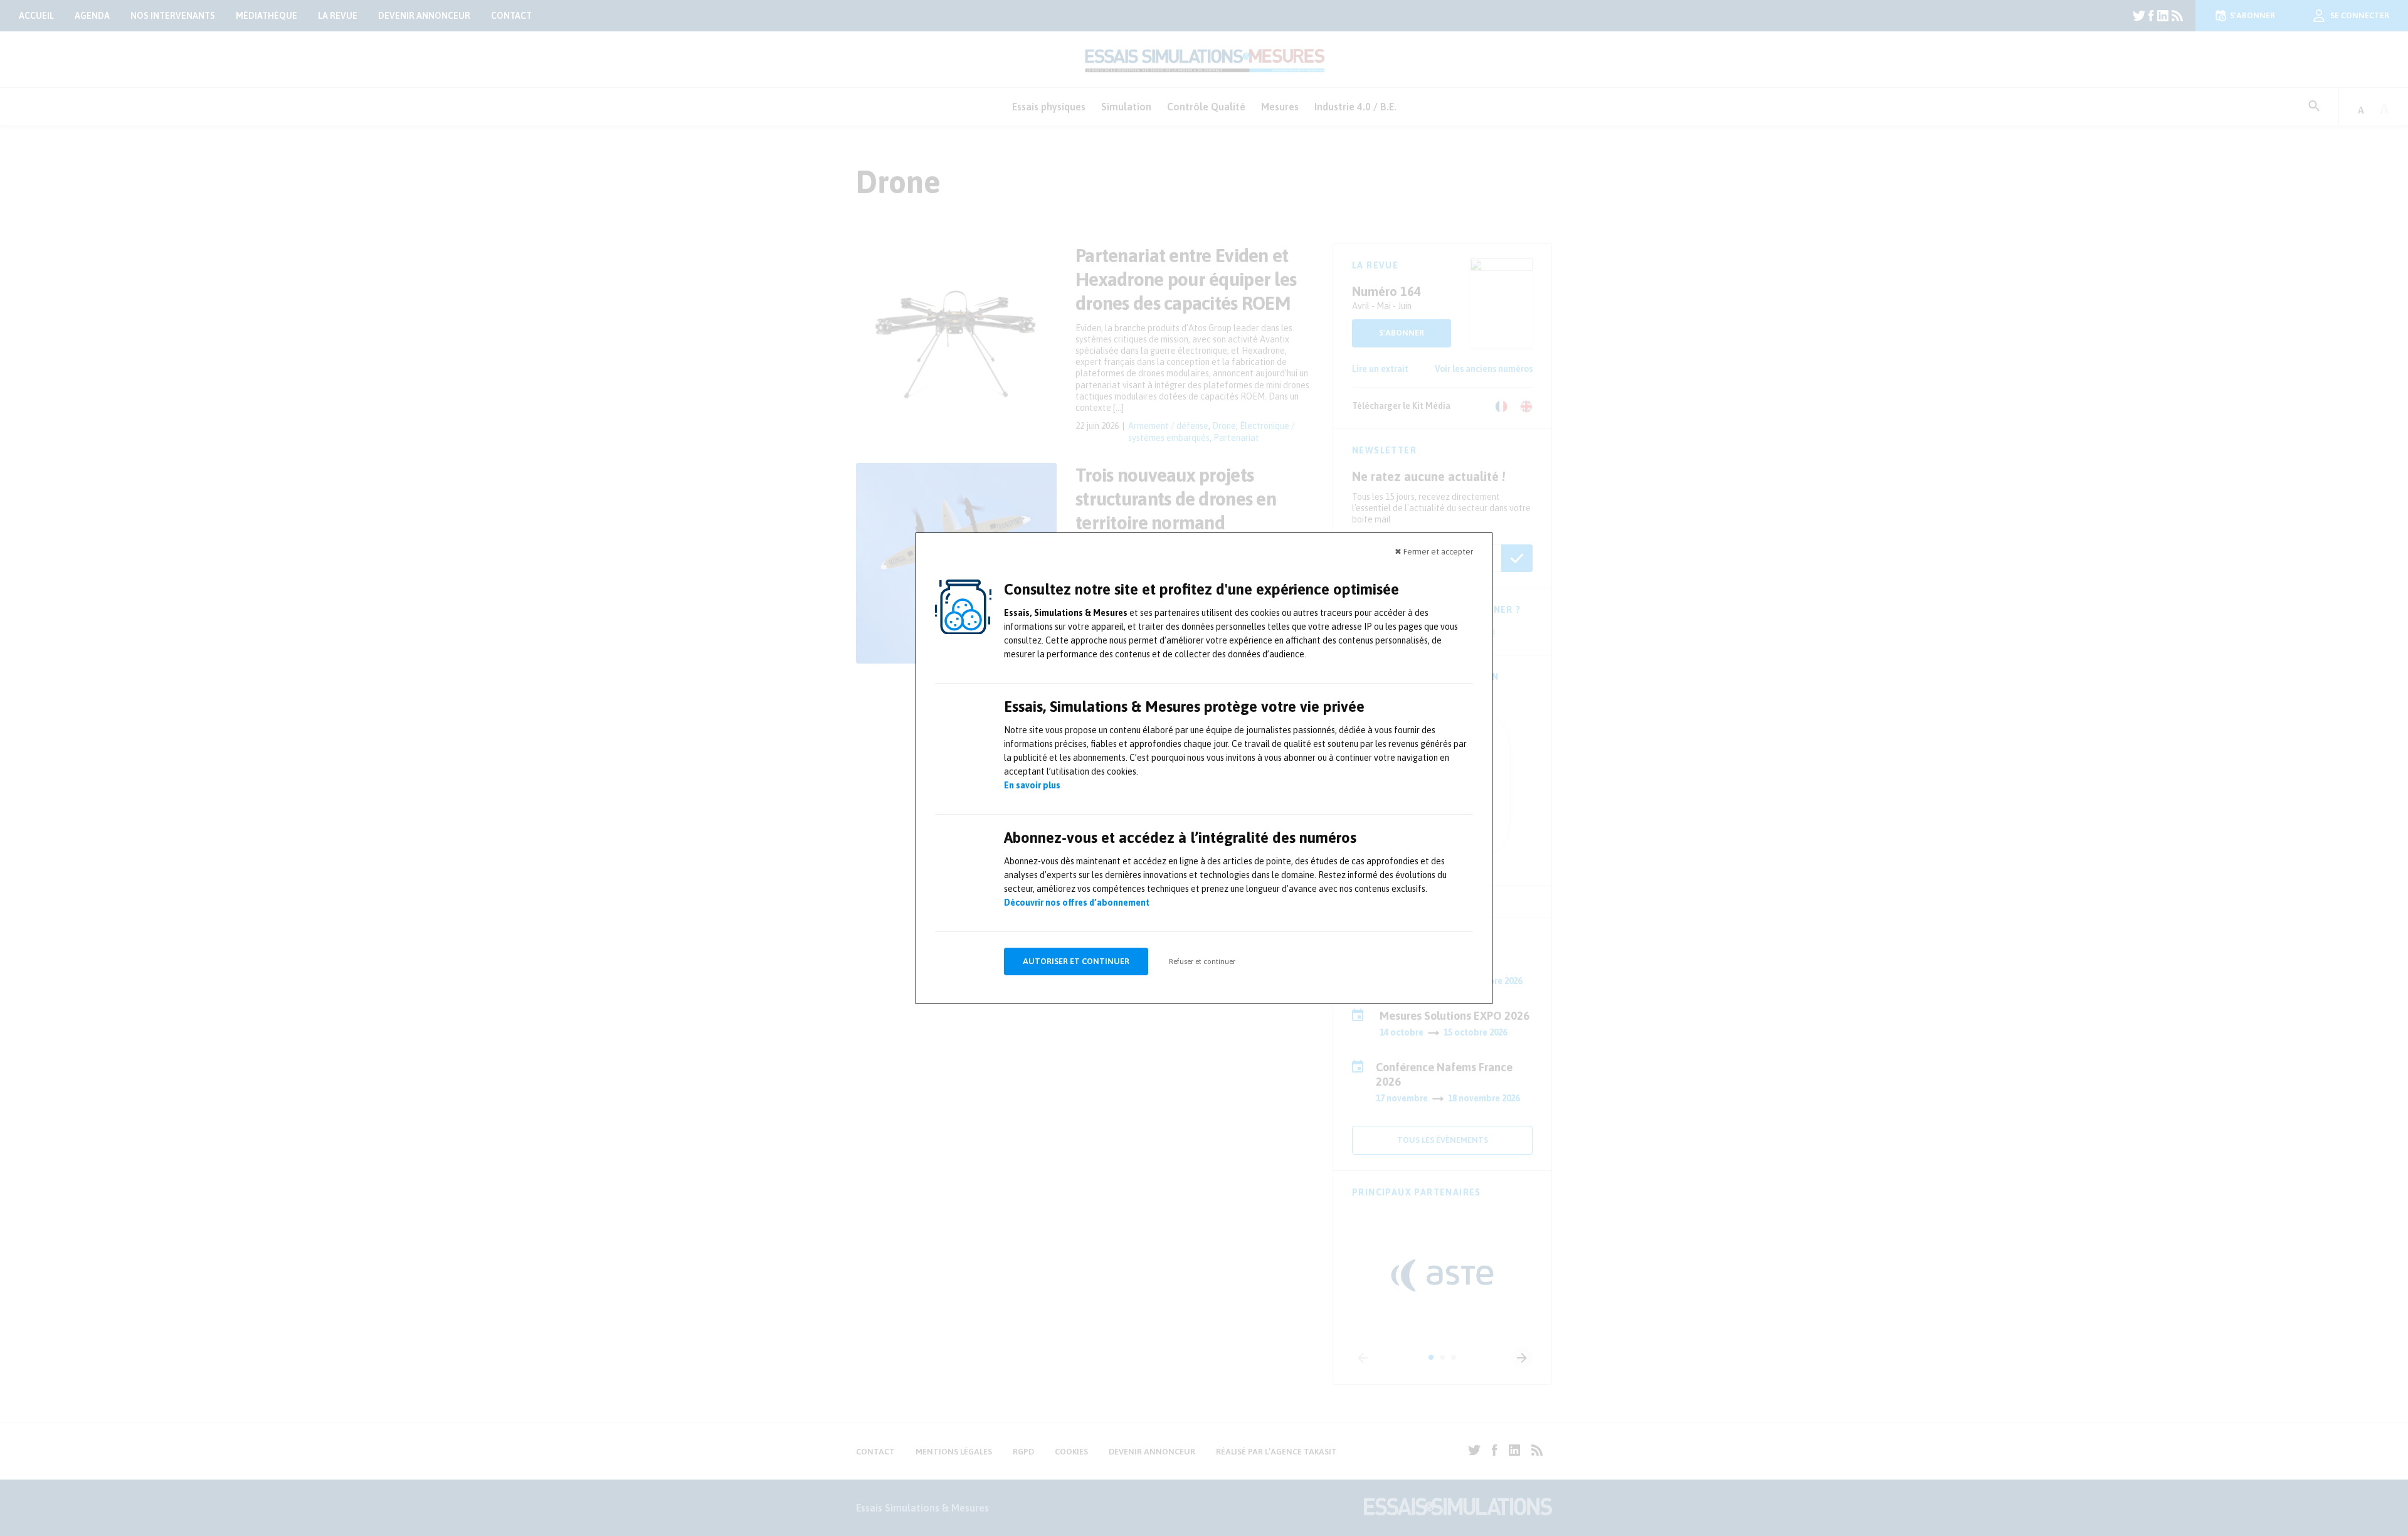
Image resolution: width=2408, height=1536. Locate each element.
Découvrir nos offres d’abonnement (1077, 903)
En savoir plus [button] (1032, 785)
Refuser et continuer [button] (1202, 961)
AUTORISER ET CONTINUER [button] (1076, 961)
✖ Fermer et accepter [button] (1434, 552)
